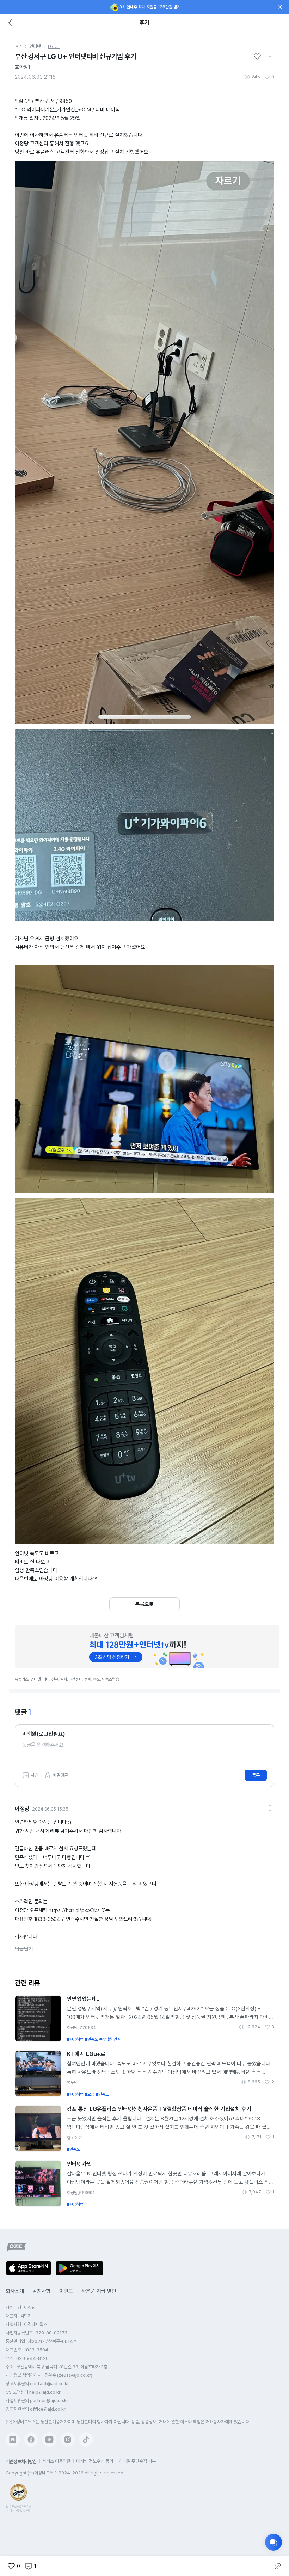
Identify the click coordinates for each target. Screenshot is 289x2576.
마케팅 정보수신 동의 (95, 2461)
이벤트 (66, 2291)
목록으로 (144, 1604)
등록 (256, 1775)
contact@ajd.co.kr (50, 2384)
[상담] (273, 2542)
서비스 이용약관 (56, 2461)
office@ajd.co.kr (48, 2409)
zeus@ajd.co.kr (75, 2375)
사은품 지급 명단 (99, 2291)
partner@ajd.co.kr (49, 2401)
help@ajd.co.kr (45, 2392)
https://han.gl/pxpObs (74, 1910)
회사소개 (15, 2291)
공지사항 (42, 2291)
